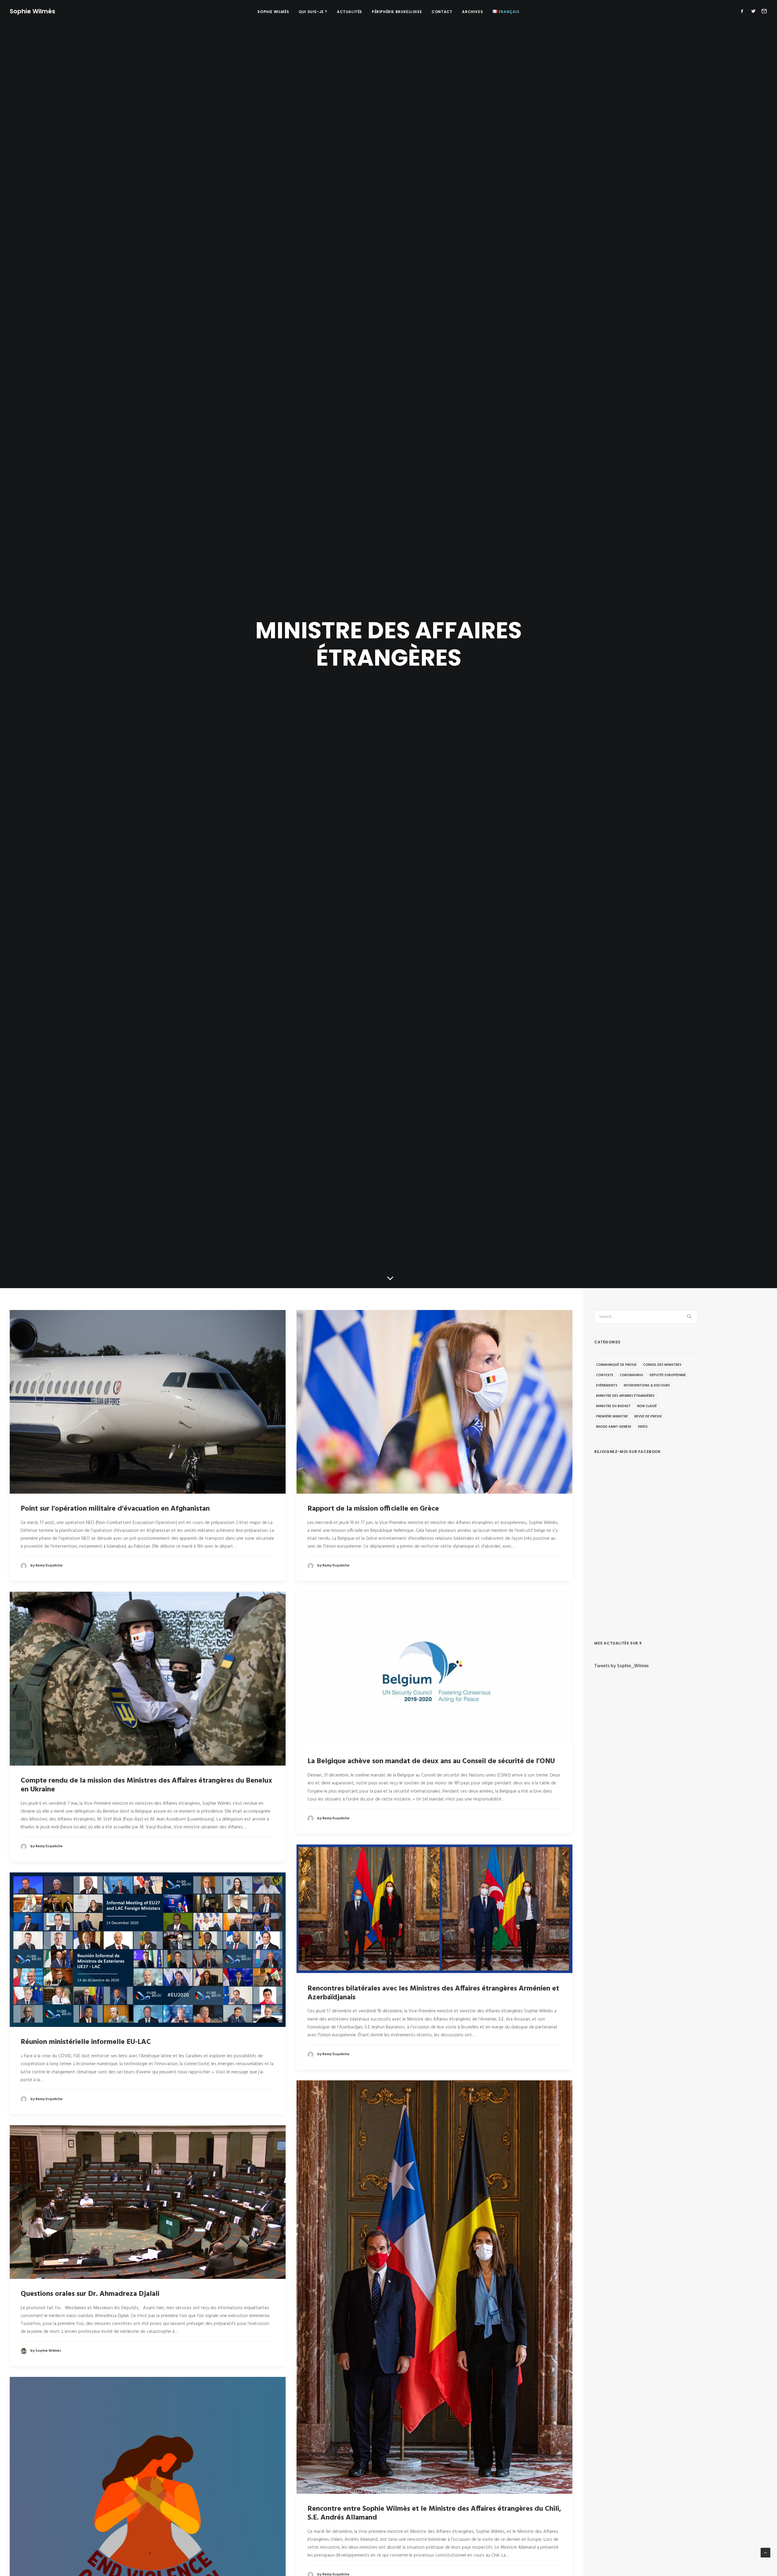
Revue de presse (648, 1417)
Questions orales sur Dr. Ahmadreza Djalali (90, 2294)
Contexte (605, 1375)
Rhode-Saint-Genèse (614, 1427)
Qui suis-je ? (313, 12)
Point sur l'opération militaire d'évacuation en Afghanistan (115, 1509)
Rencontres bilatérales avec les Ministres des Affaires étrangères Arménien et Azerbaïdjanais (433, 1993)
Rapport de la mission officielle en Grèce (373, 1509)
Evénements (607, 1386)
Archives (472, 12)
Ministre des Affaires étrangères (625, 1396)
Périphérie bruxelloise (397, 12)
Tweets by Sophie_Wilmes (621, 1666)
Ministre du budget (613, 1406)
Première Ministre (612, 1417)
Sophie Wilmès (273, 12)
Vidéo (643, 1427)
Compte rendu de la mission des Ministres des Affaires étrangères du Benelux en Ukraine (146, 1785)
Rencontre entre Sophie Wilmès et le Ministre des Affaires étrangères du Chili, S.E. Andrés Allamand (434, 2513)
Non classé (647, 1406)
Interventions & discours (647, 1386)
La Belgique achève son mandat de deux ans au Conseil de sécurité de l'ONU (431, 1761)
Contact (442, 12)
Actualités (349, 12)
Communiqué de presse (616, 1365)
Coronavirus (631, 1375)
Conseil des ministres (662, 1365)
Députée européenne (668, 1375)
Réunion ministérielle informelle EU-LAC (86, 2042)
